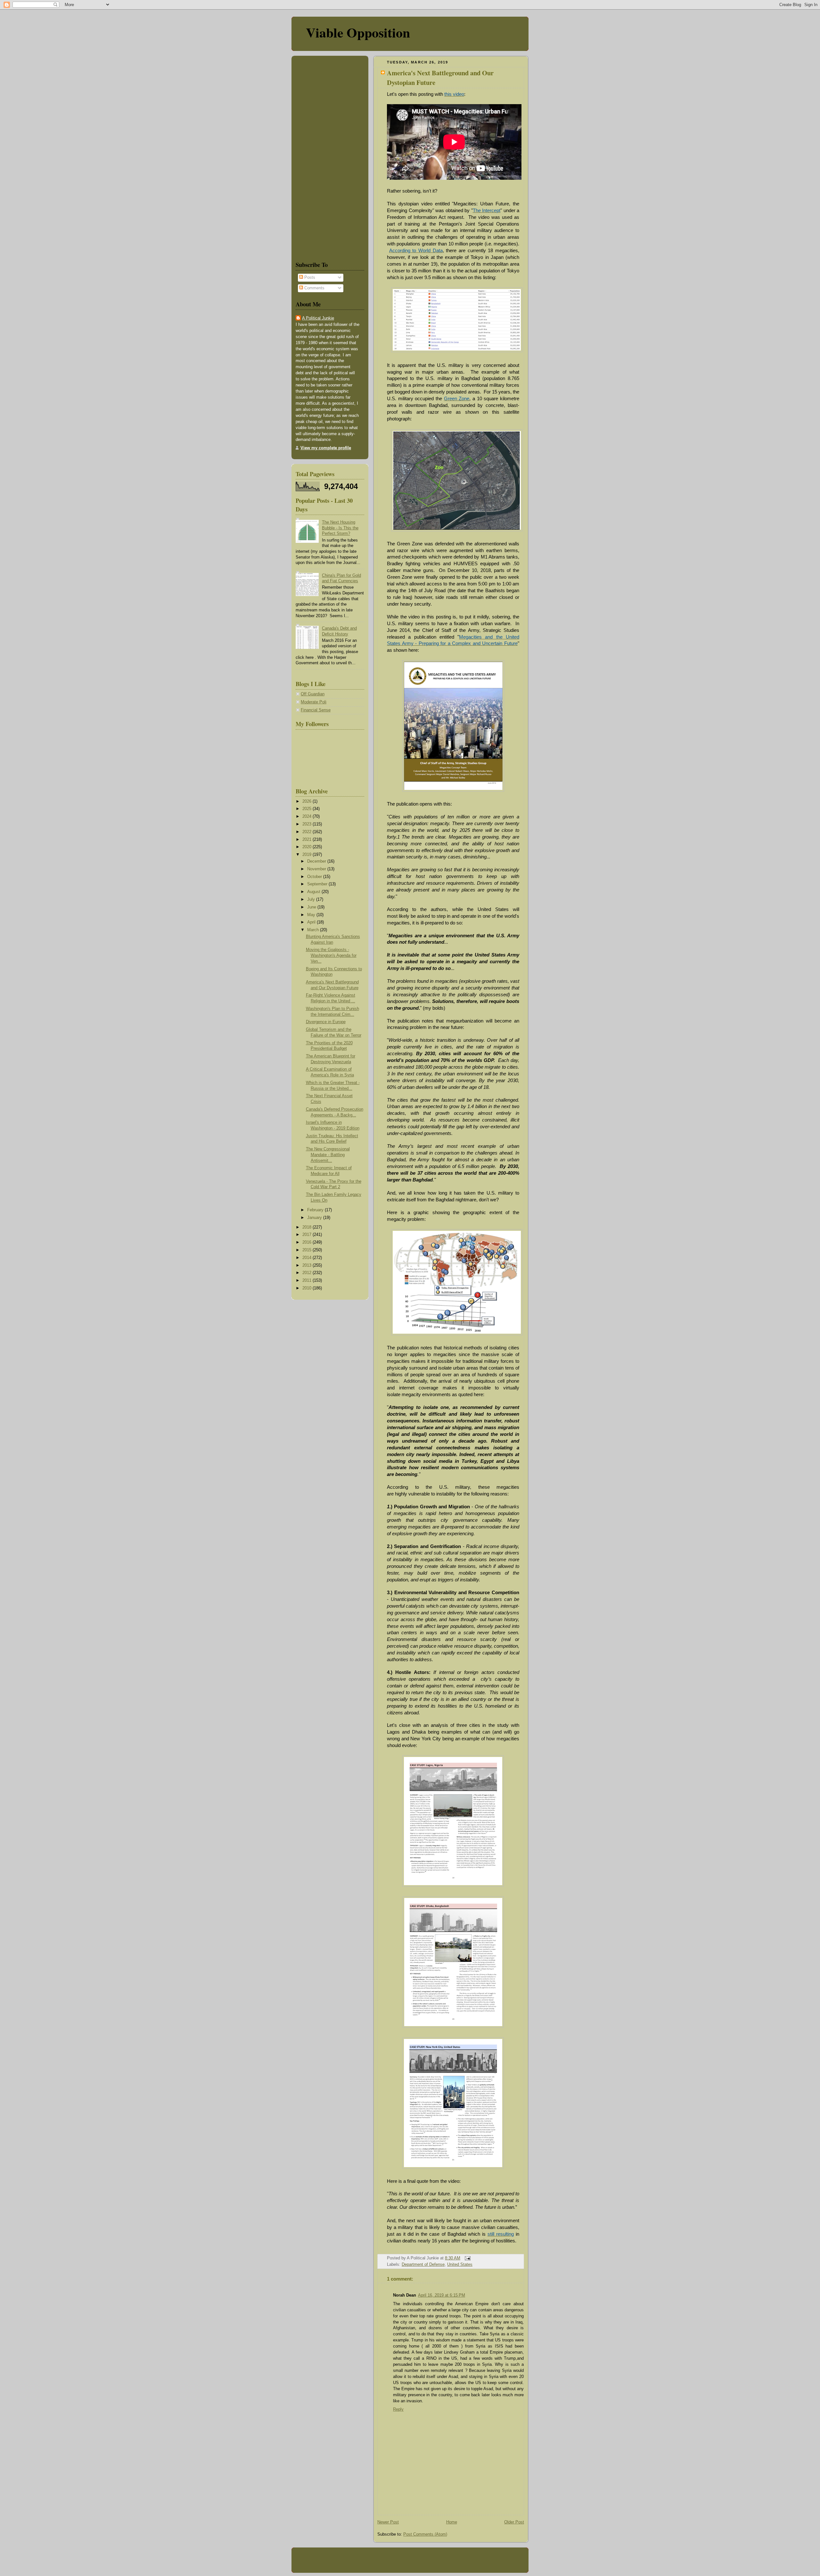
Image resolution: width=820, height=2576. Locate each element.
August (314, 892)
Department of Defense (423, 2265)
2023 (307, 824)
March (314, 930)
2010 (307, 1288)
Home (452, 2522)
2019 (307, 855)
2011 (307, 1280)
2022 (307, 832)
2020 (307, 847)
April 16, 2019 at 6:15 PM (442, 2295)
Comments (314, 288)
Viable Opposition (358, 32)
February (316, 1210)
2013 (307, 1265)
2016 (307, 1242)
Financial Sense (316, 710)
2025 (307, 809)
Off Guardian (313, 694)
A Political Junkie (318, 318)
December (317, 861)
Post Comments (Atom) (425, 2534)
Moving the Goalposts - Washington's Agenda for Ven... (331, 955)
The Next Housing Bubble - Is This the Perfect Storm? (340, 528)
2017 (307, 1235)
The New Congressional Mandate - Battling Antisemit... (328, 1155)
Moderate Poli (314, 702)
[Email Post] (467, 2258)
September (318, 884)
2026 (307, 801)
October (315, 877)
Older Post (514, 2522)
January (315, 1218)
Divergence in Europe (326, 1022)
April (312, 922)
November (317, 869)
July (312, 899)
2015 (307, 1250)
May (312, 915)
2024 (307, 816)
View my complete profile (326, 448)
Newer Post (388, 2522)
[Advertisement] (315, 157)
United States (460, 2265)
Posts (309, 277)
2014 (307, 1258)
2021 (307, 840)
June (312, 907)
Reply (398, 2409)
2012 (307, 1273)
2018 (307, 1227)
